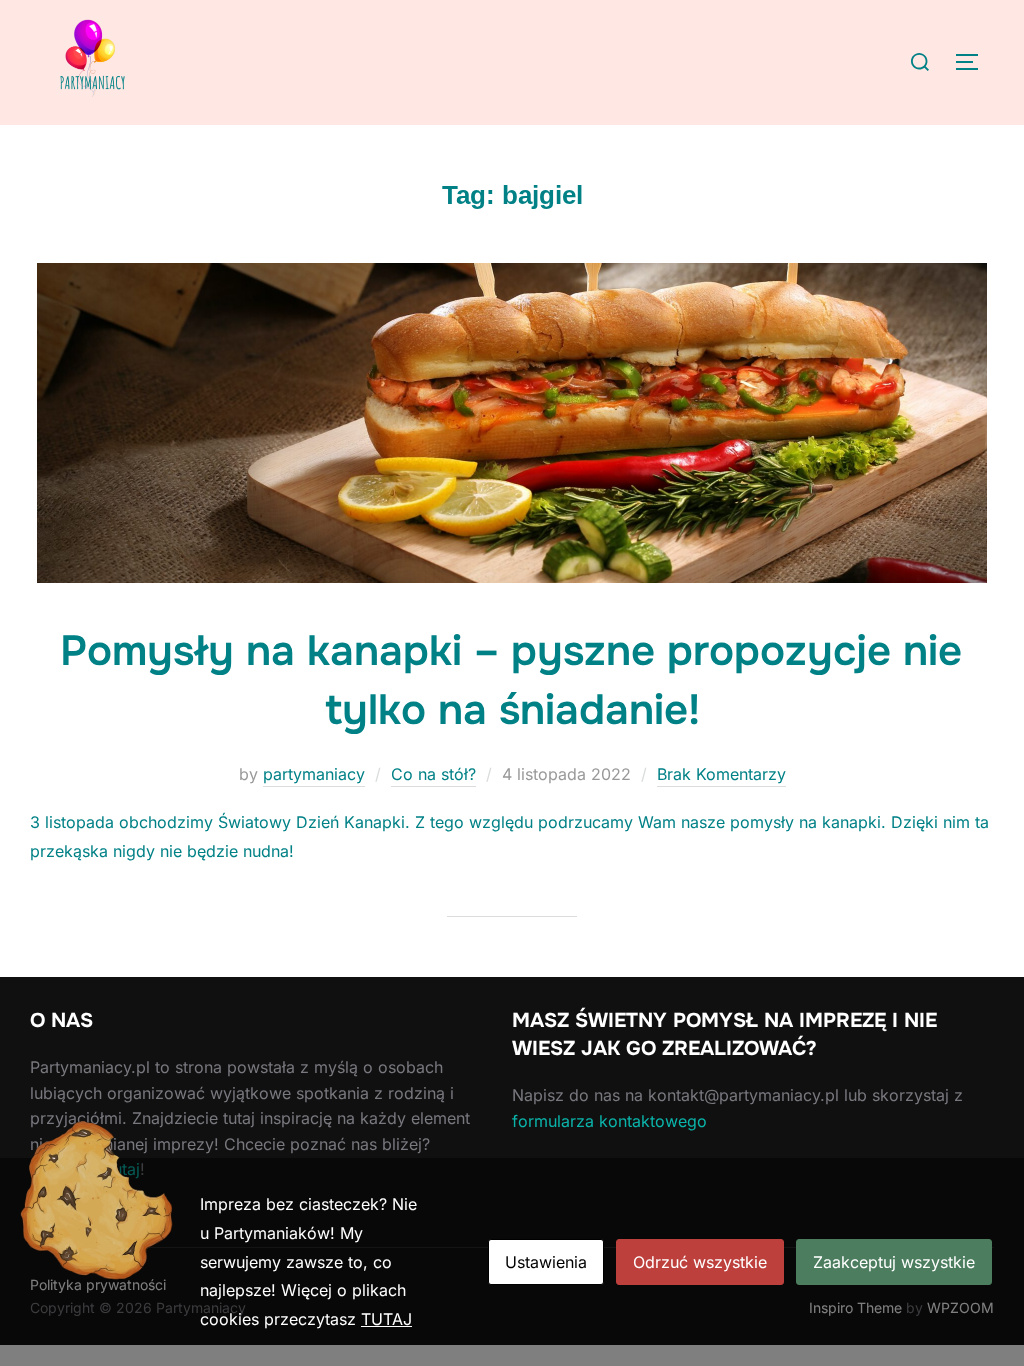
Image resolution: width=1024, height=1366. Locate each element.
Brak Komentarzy (721, 774)
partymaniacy (314, 774)
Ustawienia (546, 1262)
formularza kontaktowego (609, 1121)
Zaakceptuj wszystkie (894, 1262)
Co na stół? (433, 774)
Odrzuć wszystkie (700, 1262)
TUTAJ (386, 1319)
